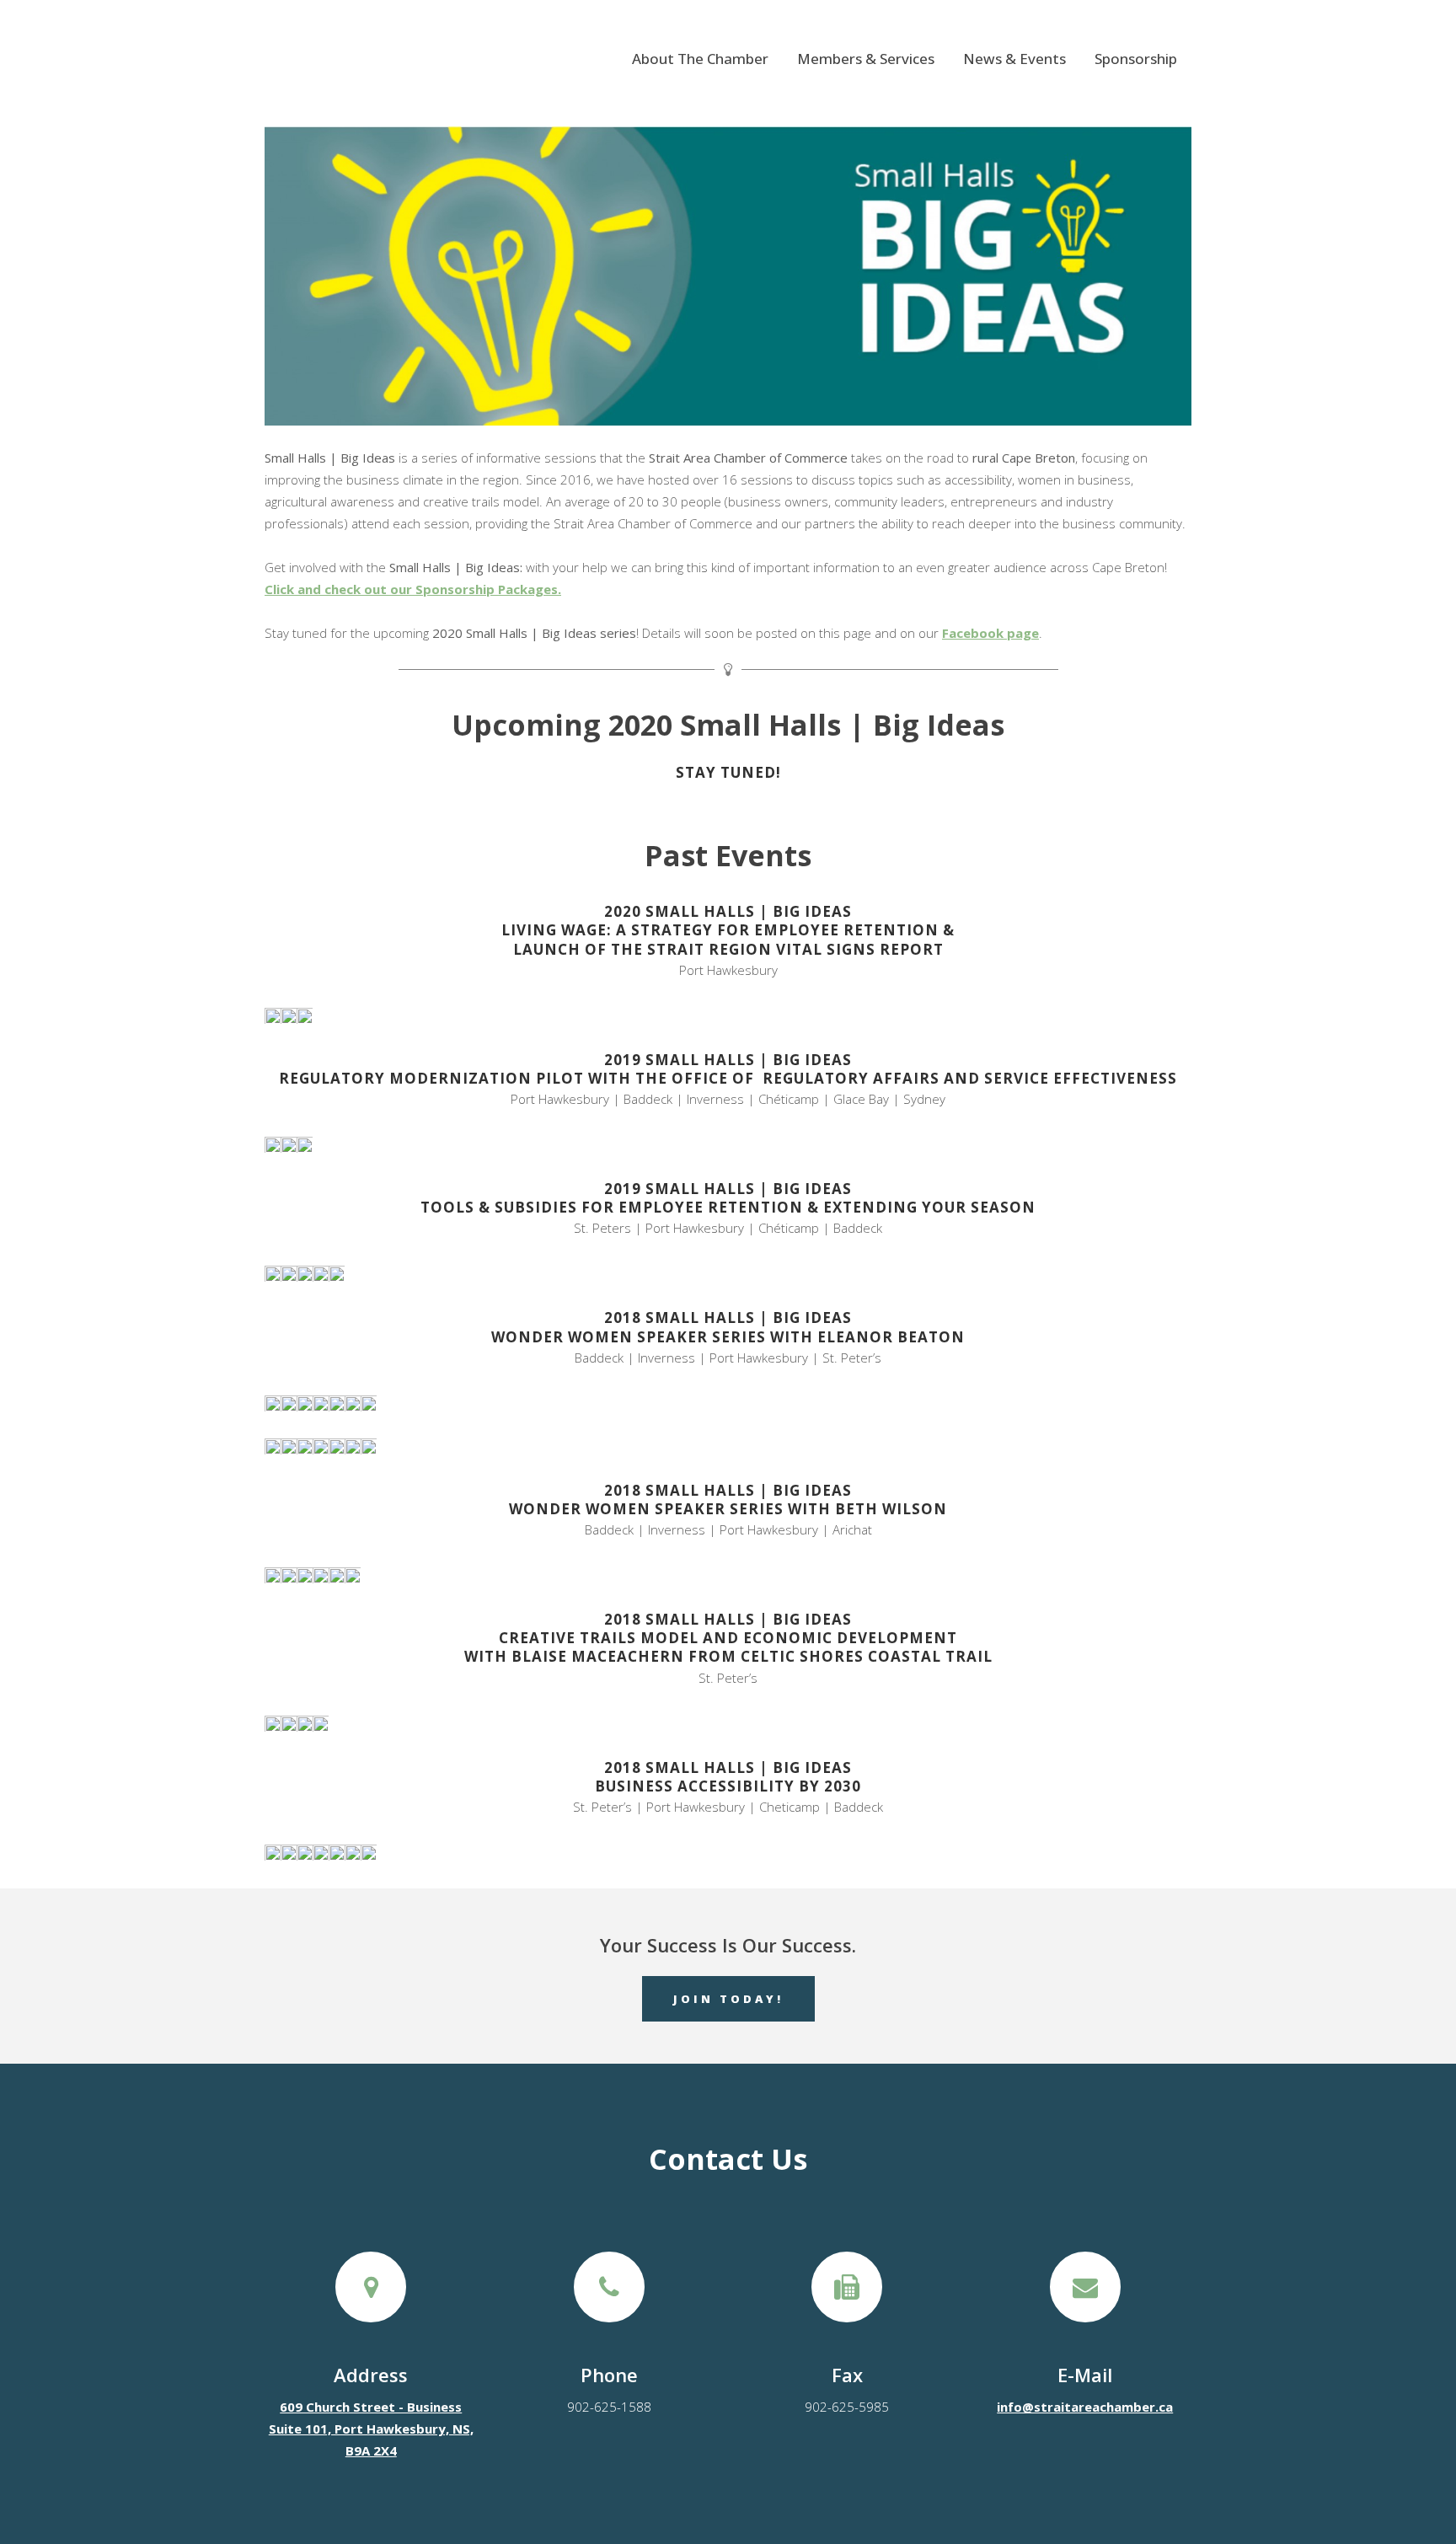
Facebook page (990, 633)
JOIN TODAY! (728, 1999)
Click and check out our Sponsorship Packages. (413, 589)
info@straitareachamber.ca (1085, 2407)
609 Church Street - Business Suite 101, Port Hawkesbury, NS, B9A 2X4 (371, 2429)
